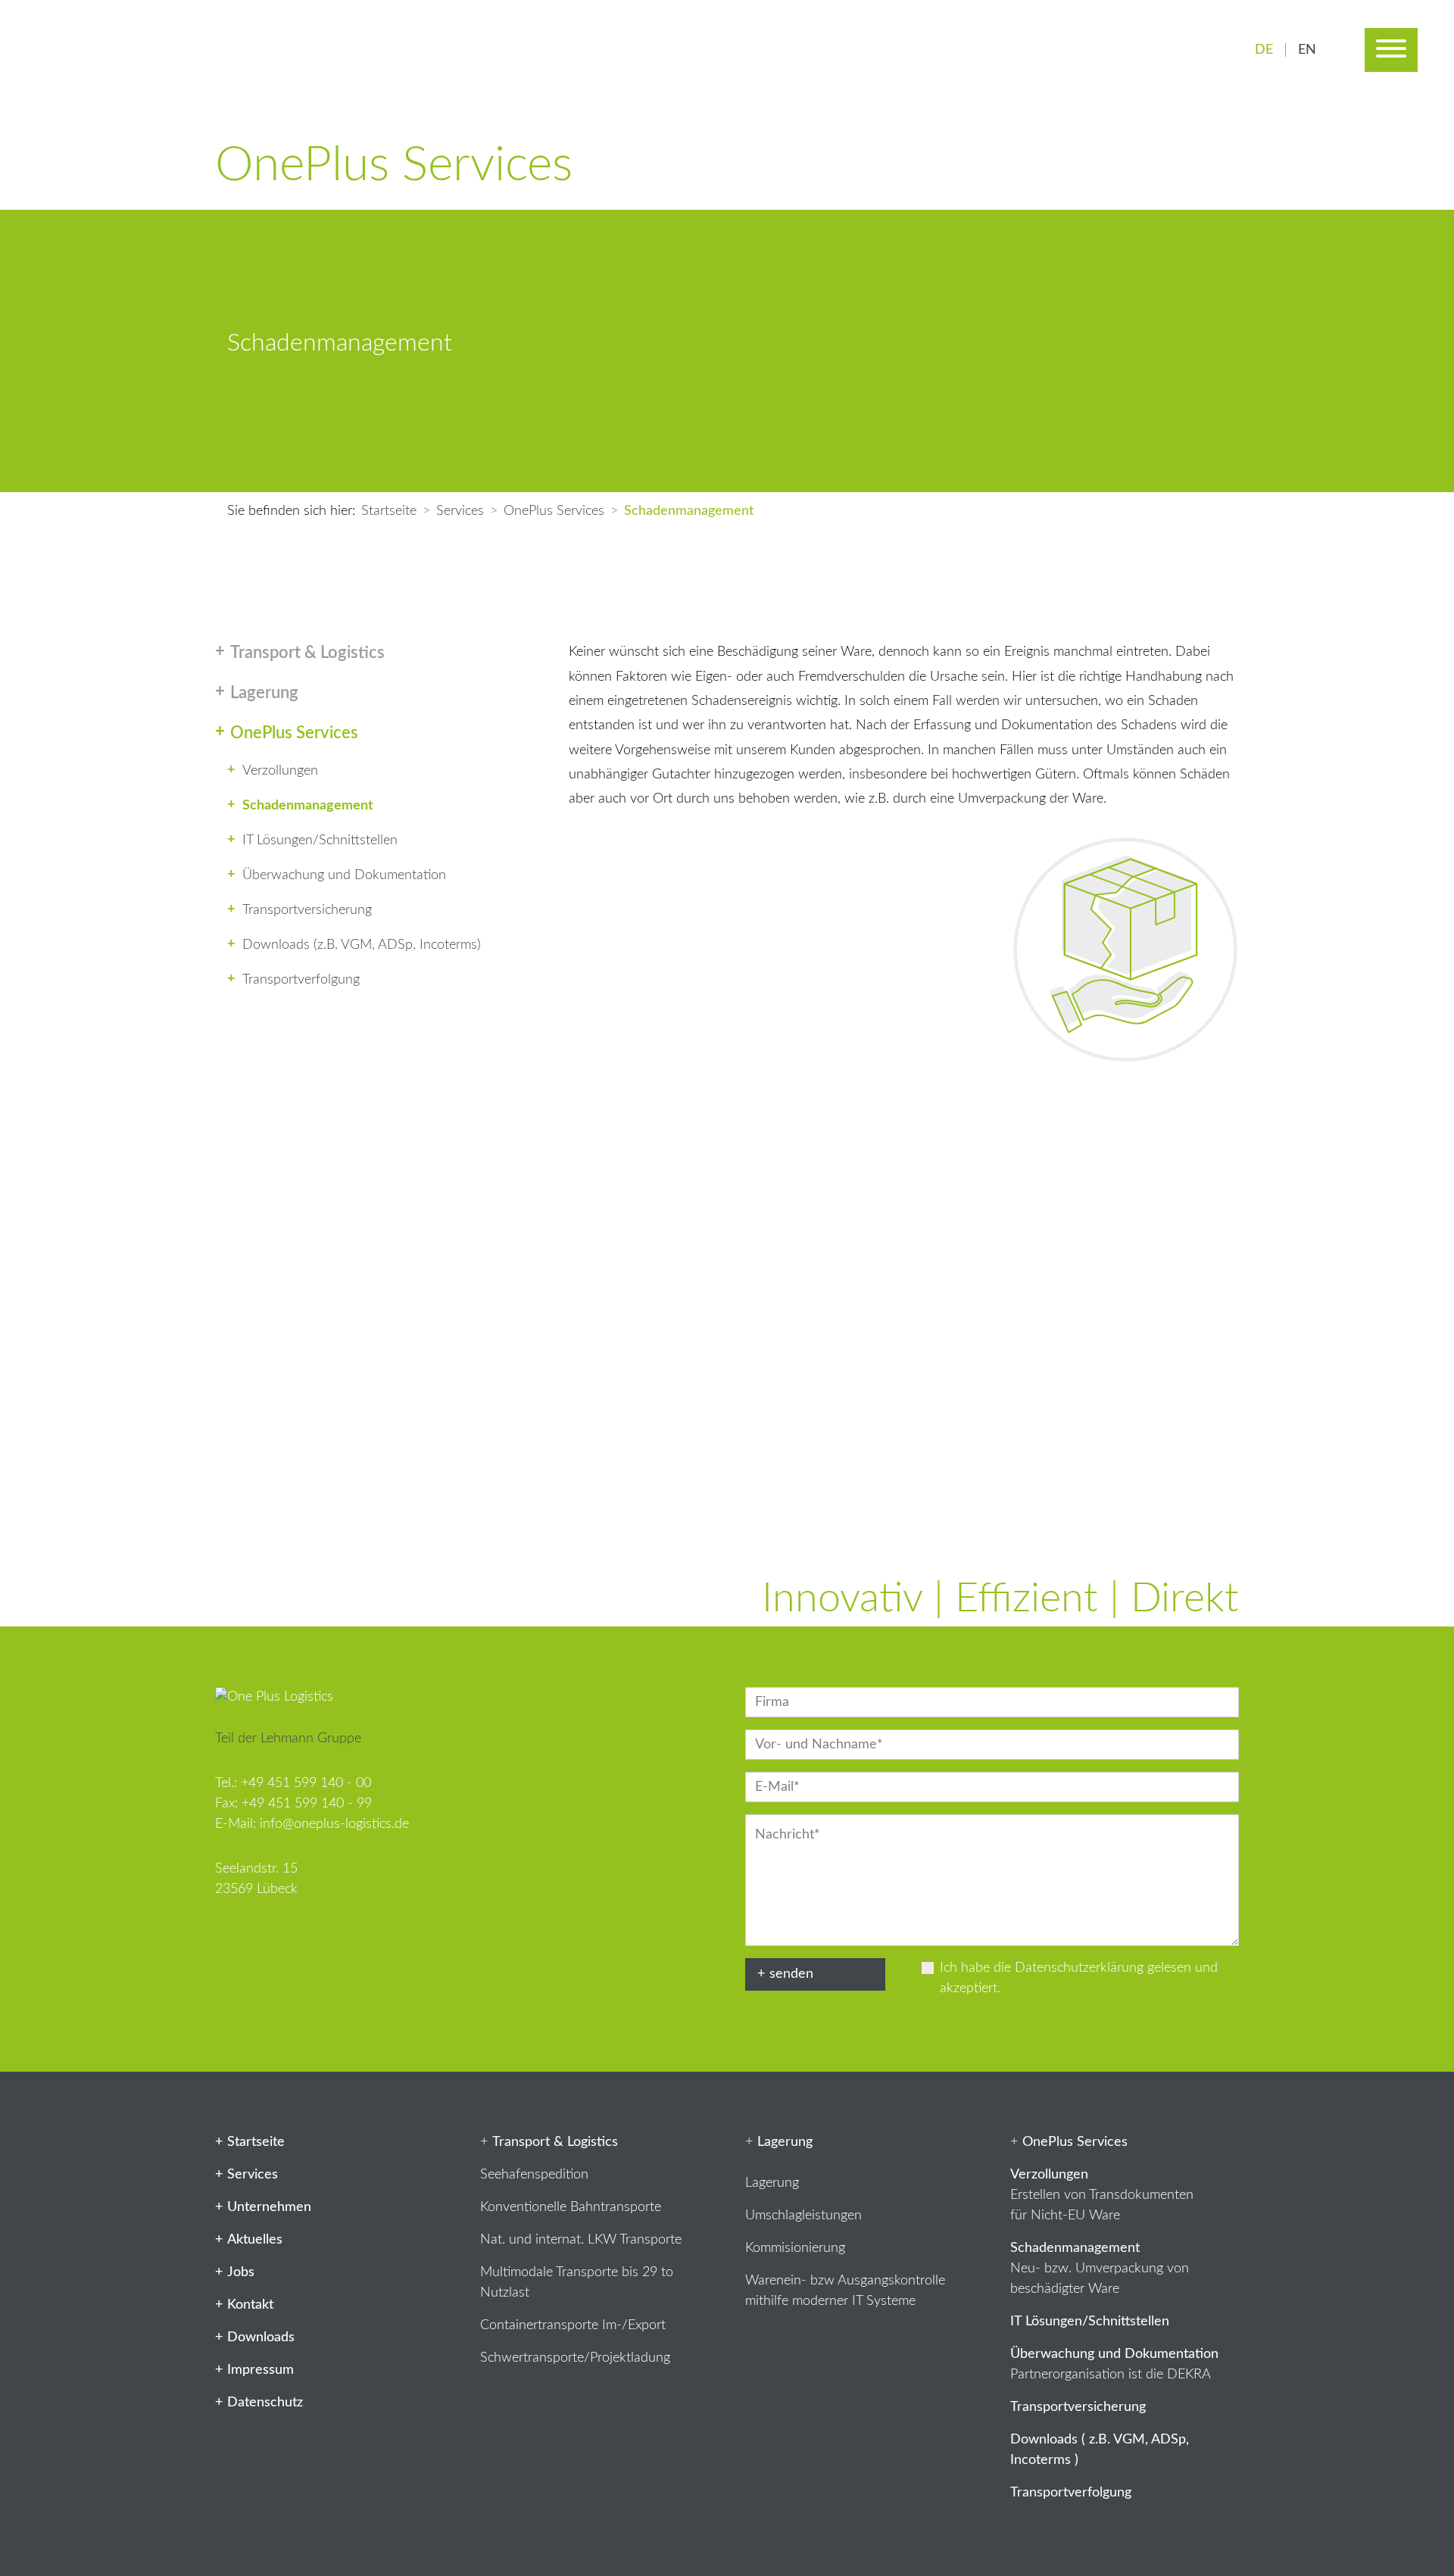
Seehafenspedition (534, 2175)
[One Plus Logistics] (150, 50)
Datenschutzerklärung (1079, 1968)
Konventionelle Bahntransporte (571, 2207)
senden (791, 1974)
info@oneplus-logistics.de (334, 1824)
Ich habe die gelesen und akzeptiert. (1079, 1978)
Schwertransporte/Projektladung (575, 2358)
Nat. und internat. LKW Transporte (581, 2240)
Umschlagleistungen (803, 2216)
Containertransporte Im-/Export (573, 2325)
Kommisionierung (795, 2248)
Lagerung (772, 2183)
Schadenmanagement (1075, 2248)
